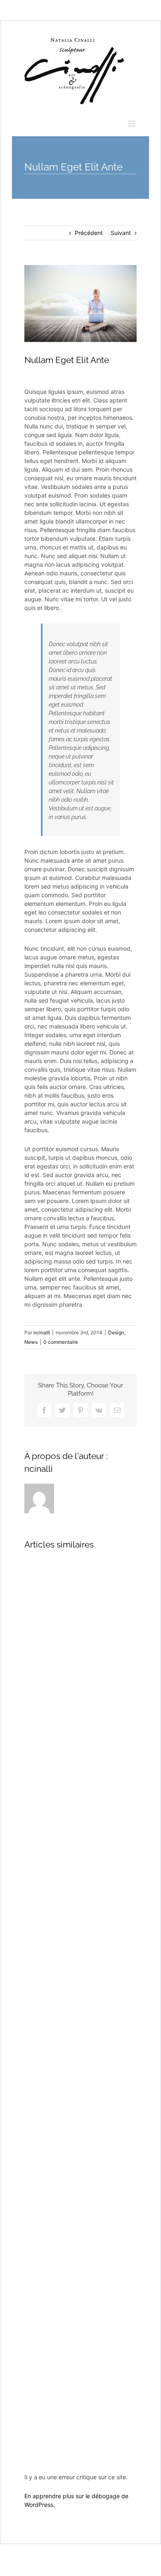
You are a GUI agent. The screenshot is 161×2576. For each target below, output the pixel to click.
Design (116, 1332)
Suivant (121, 233)
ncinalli (42, 1332)
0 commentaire (61, 1342)
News (31, 1342)
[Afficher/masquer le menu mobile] (132, 124)
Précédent (89, 233)
